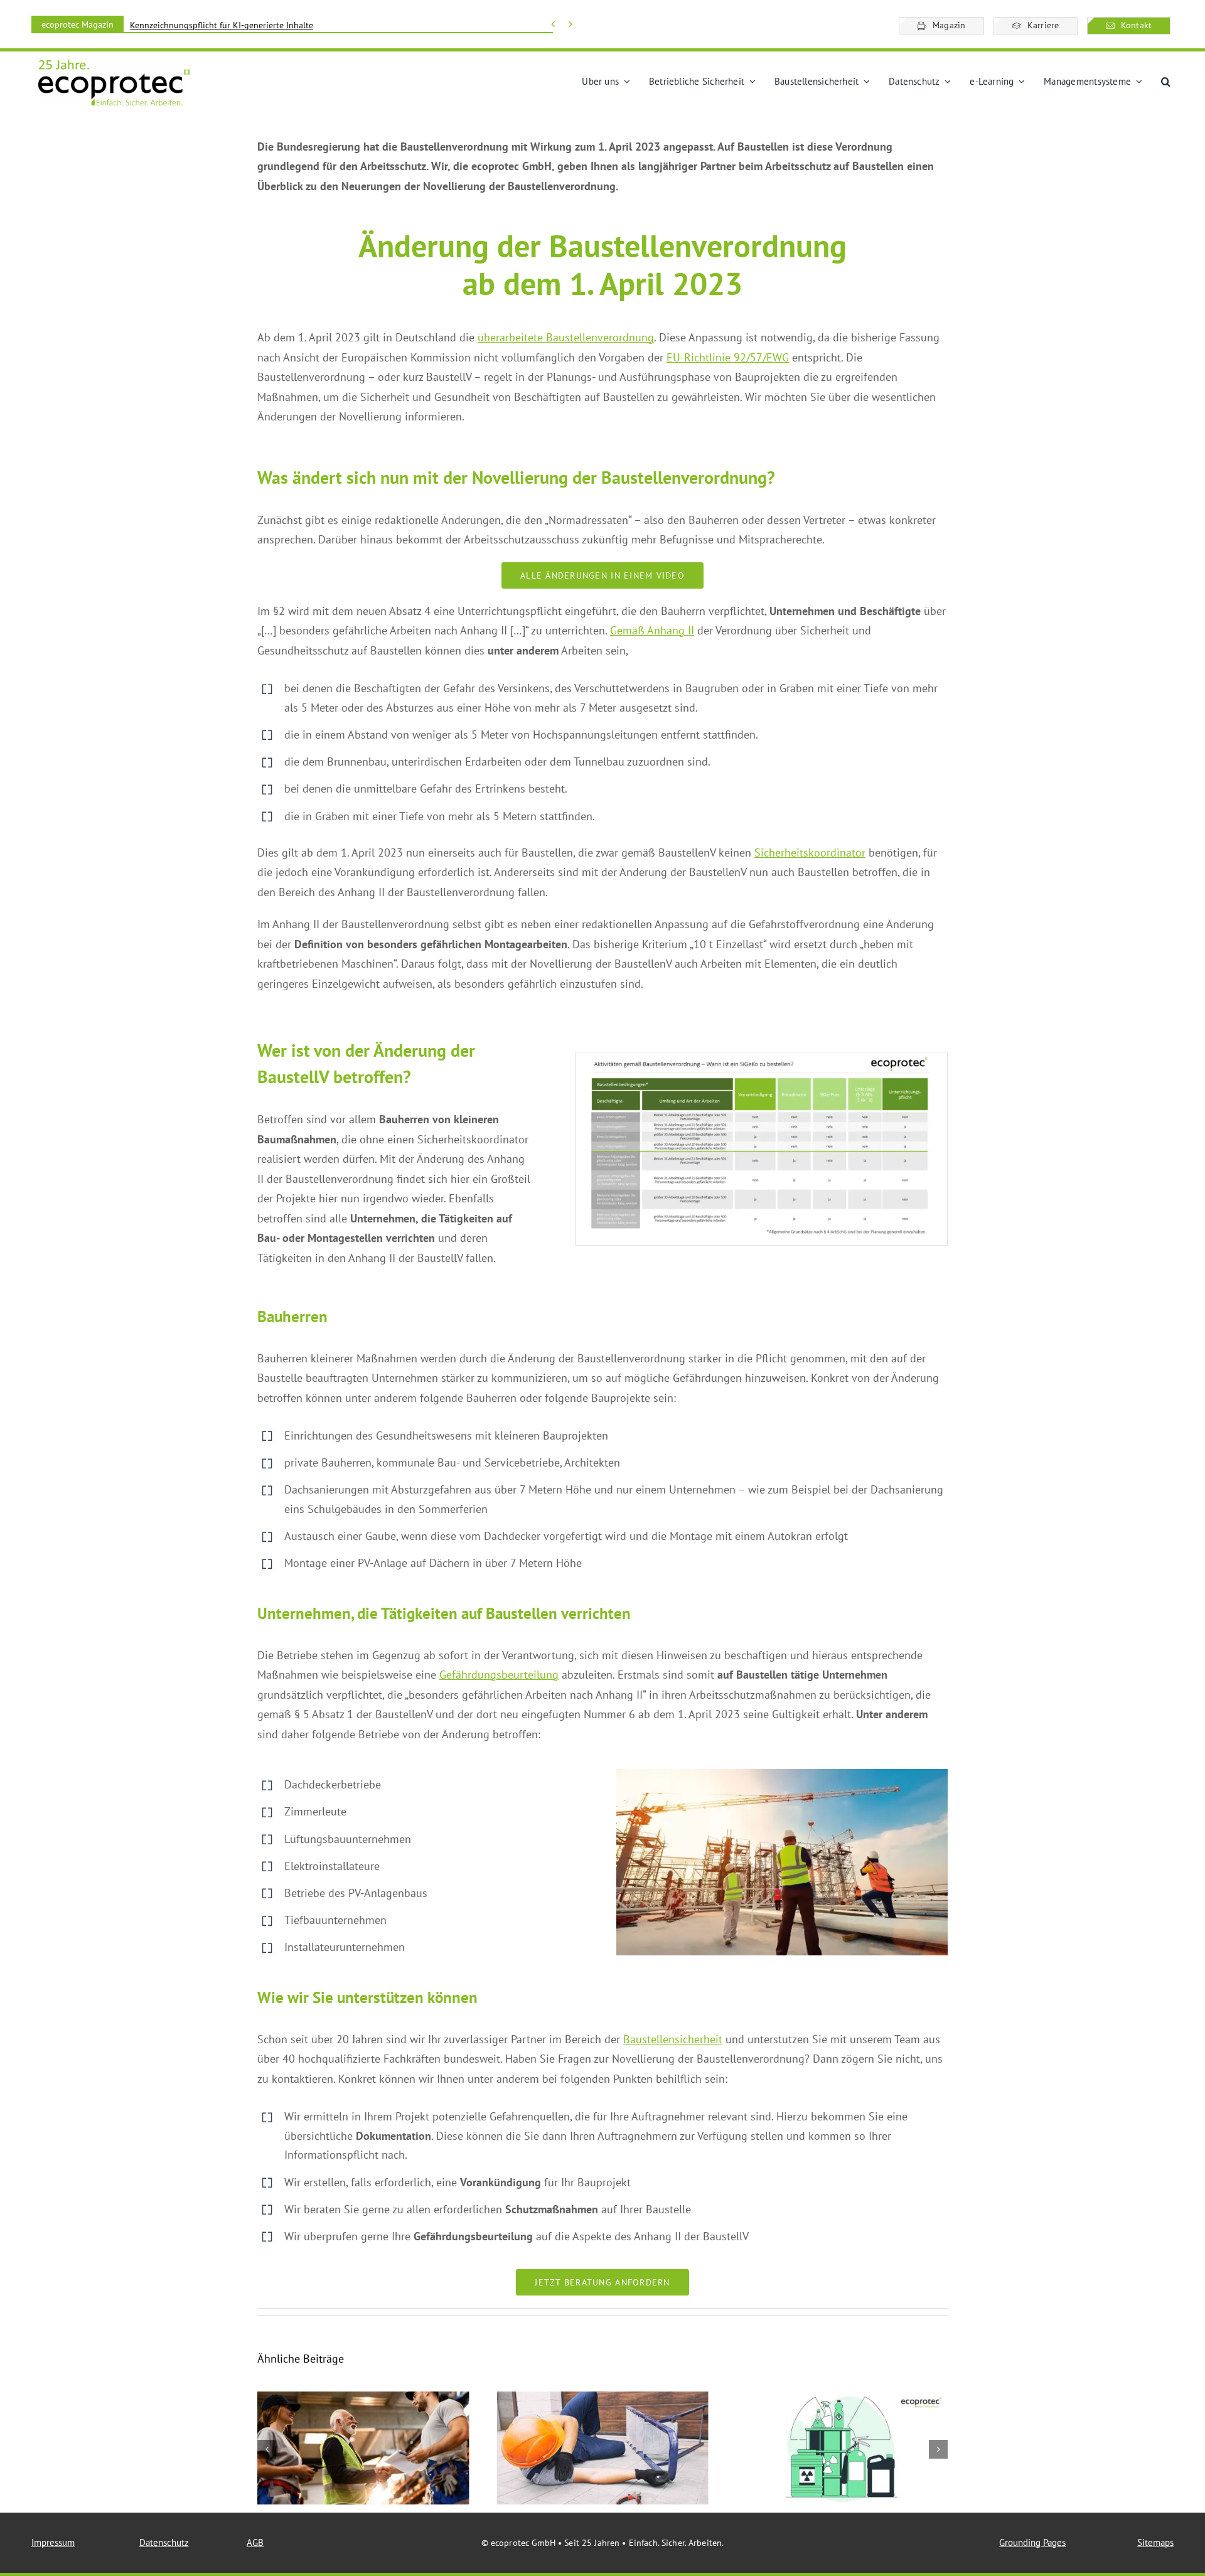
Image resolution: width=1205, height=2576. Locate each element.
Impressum (53, 2542)
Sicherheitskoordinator (810, 852)
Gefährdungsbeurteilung (499, 1675)
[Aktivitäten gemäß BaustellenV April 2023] (761, 1058)
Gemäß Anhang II (652, 630)
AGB (255, 2542)
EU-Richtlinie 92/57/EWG (728, 357)
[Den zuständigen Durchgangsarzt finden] (602, 2448)
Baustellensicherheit (673, 2039)
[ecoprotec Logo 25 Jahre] (114, 63)
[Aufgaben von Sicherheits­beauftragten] (363, 2448)
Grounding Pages (1032, 2542)
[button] (1166, 82)
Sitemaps (1155, 2542)
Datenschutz (164, 2542)
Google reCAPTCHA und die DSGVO (197, 25)
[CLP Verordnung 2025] (842, 2448)
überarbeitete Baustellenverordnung (566, 337)
